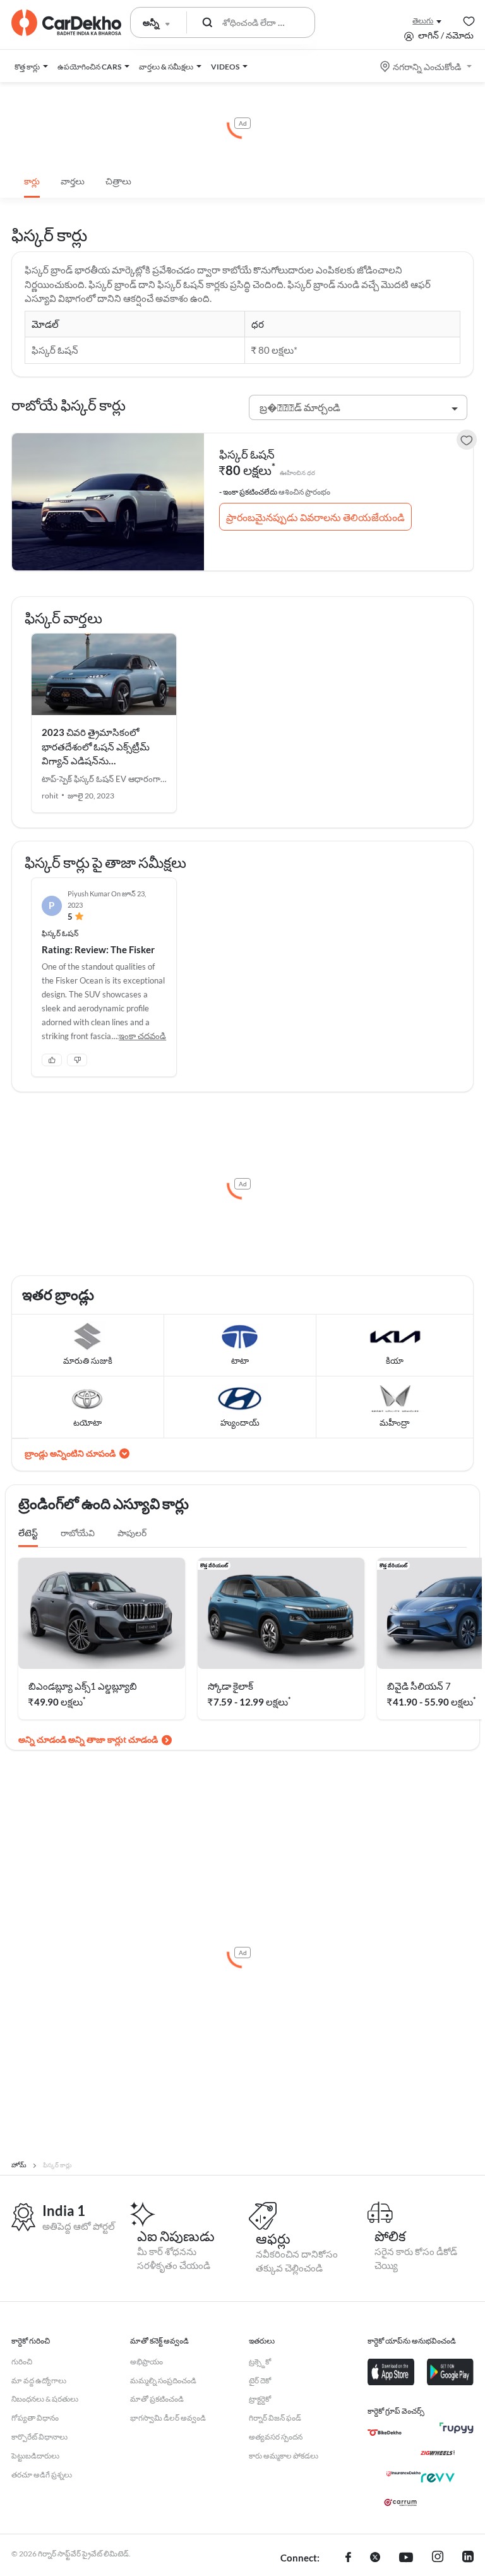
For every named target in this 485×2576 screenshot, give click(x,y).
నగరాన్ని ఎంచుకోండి (427, 67)
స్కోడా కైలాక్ (231, 1686)
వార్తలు (73, 181)
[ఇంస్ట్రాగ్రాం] (438, 2558)
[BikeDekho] (385, 2433)
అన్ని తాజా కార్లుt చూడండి (113, 1739)
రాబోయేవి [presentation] (78, 1533)
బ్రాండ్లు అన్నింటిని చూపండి (70, 1453)
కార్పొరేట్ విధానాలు (39, 2437)
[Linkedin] (468, 2558)
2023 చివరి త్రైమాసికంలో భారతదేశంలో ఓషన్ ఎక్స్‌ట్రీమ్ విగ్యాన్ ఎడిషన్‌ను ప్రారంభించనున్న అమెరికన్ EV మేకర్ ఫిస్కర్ (97, 761)
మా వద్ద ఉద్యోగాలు (39, 2380)
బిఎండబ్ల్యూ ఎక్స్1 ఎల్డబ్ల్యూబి (83, 1686)
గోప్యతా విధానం (35, 2418)
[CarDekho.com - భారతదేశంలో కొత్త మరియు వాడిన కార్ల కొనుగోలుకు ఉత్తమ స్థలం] (66, 23)
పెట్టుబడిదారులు (35, 2456)
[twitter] (375, 2558)
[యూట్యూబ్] (406, 2558)
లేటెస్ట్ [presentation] (28, 1533)
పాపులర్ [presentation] (132, 1533)
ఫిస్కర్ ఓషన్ (247, 454)
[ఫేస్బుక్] (348, 2558)
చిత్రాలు (118, 181)
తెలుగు (423, 21)
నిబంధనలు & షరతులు (45, 2399)
